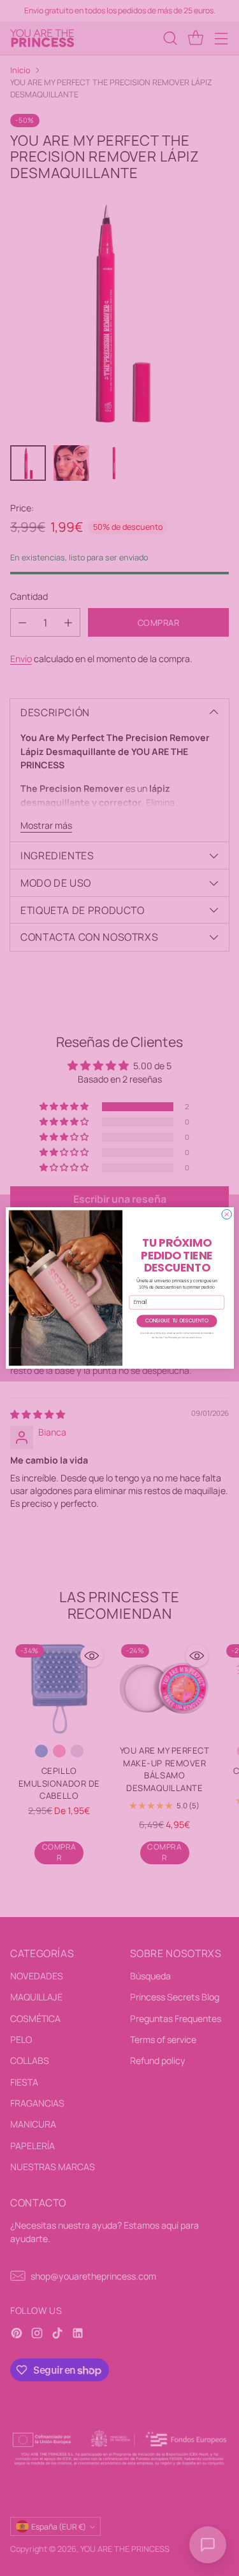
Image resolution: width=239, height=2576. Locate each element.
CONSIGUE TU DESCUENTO (176, 1321)
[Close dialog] (227, 1215)
